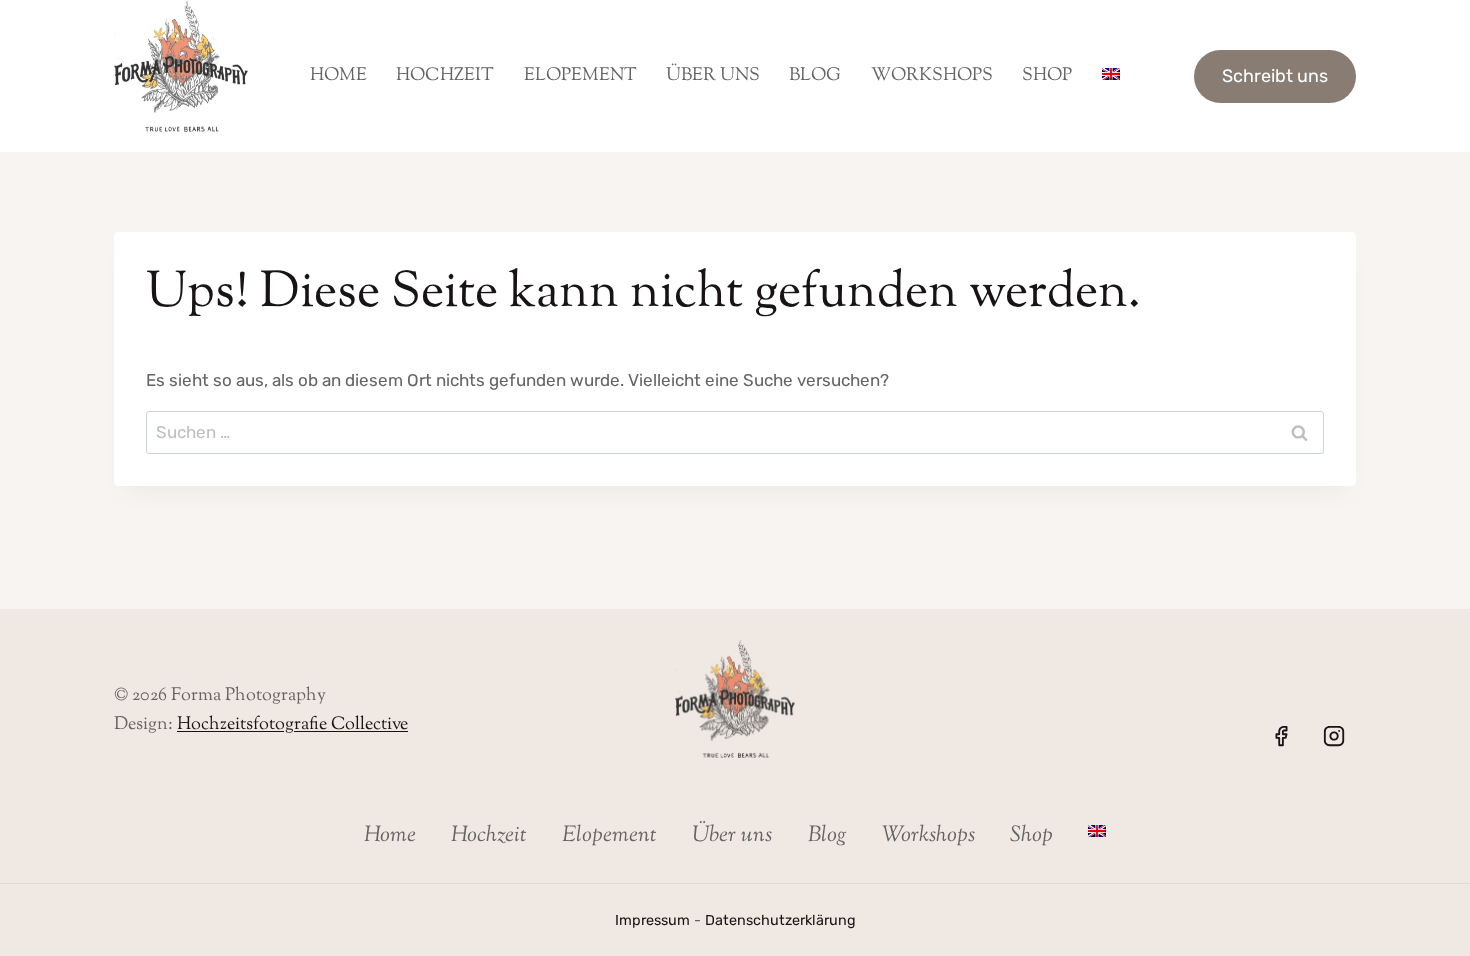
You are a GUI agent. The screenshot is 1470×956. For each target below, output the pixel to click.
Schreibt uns (1275, 76)
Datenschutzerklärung (780, 920)
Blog (815, 76)
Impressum (652, 920)
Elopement (580, 76)
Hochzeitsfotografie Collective (292, 725)
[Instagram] (1334, 736)
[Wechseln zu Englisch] (1110, 76)
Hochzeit (445, 76)
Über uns (713, 76)
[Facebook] (1281, 736)
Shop (1047, 76)
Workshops (932, 76)
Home (338, 76)
